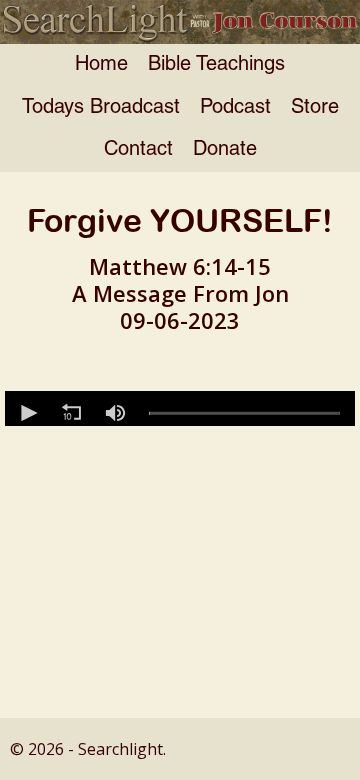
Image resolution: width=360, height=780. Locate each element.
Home (101, 65)
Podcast (235, 108)
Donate (225, 150)
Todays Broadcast (101, 108)
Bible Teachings (216, 65)
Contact (138, 150)
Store (315, 108)
